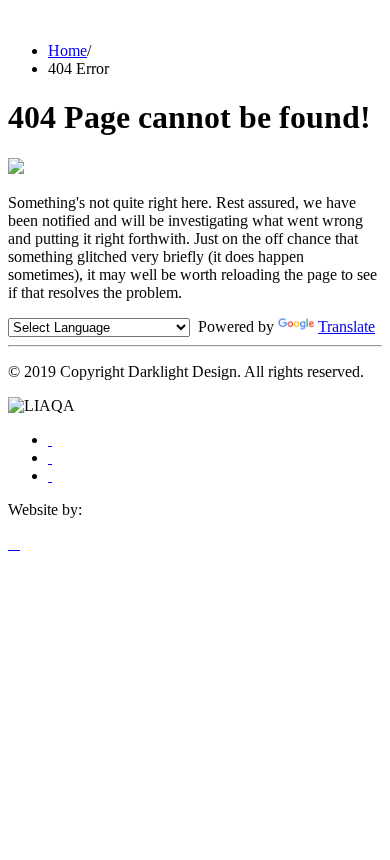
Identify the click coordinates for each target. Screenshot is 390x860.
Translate (346, 326)
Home (67, 50)
